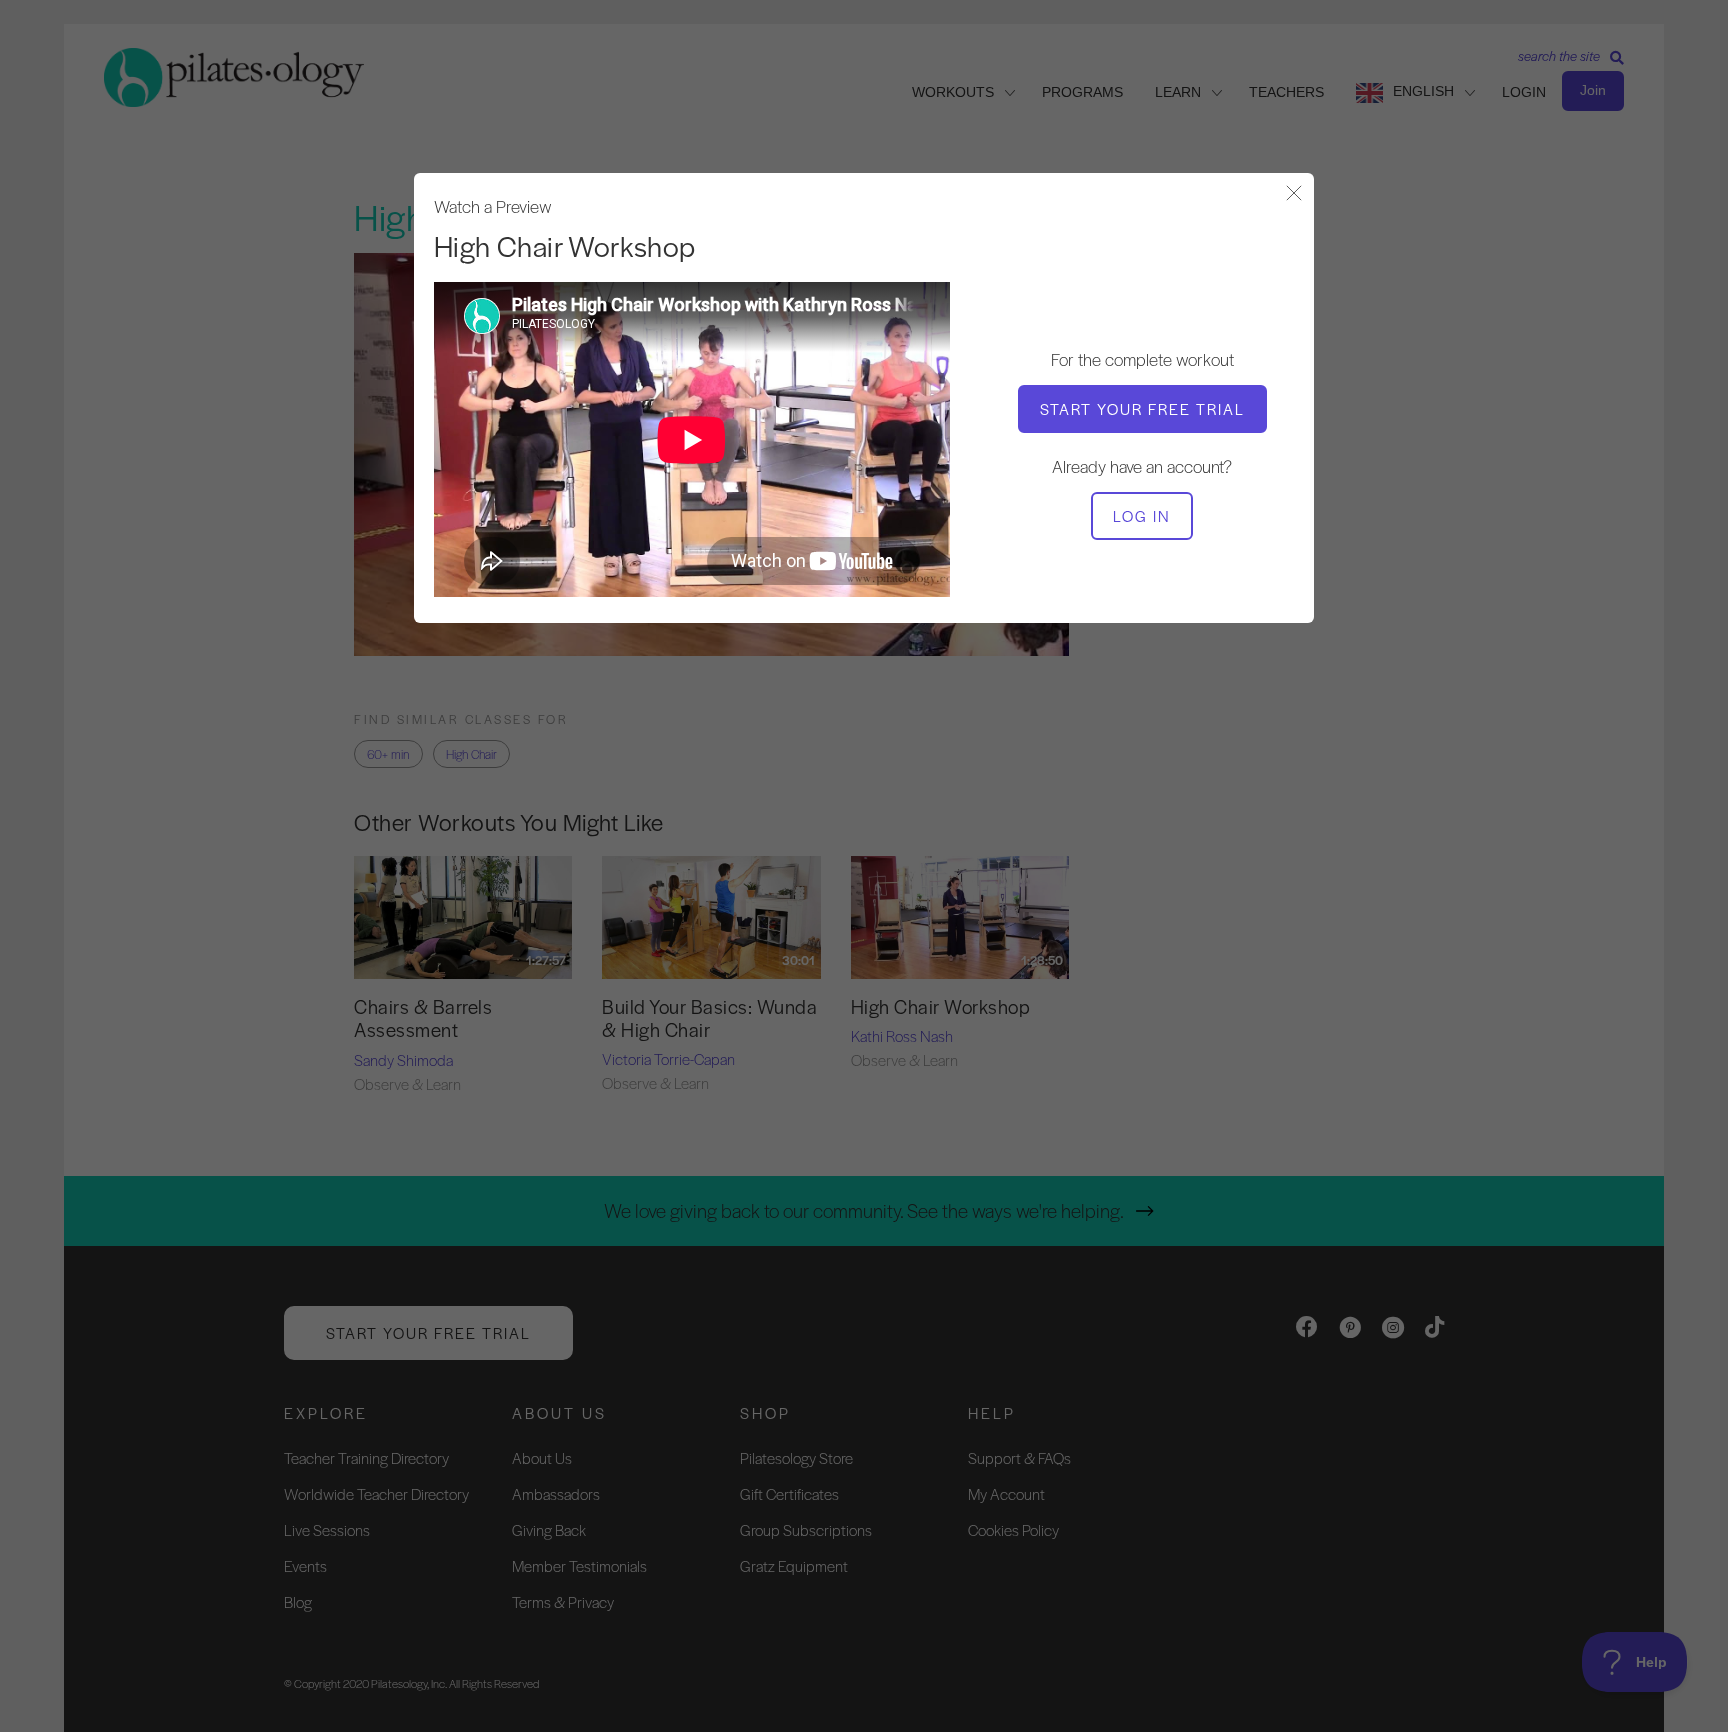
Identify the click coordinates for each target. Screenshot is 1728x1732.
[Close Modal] (1294, 194)
